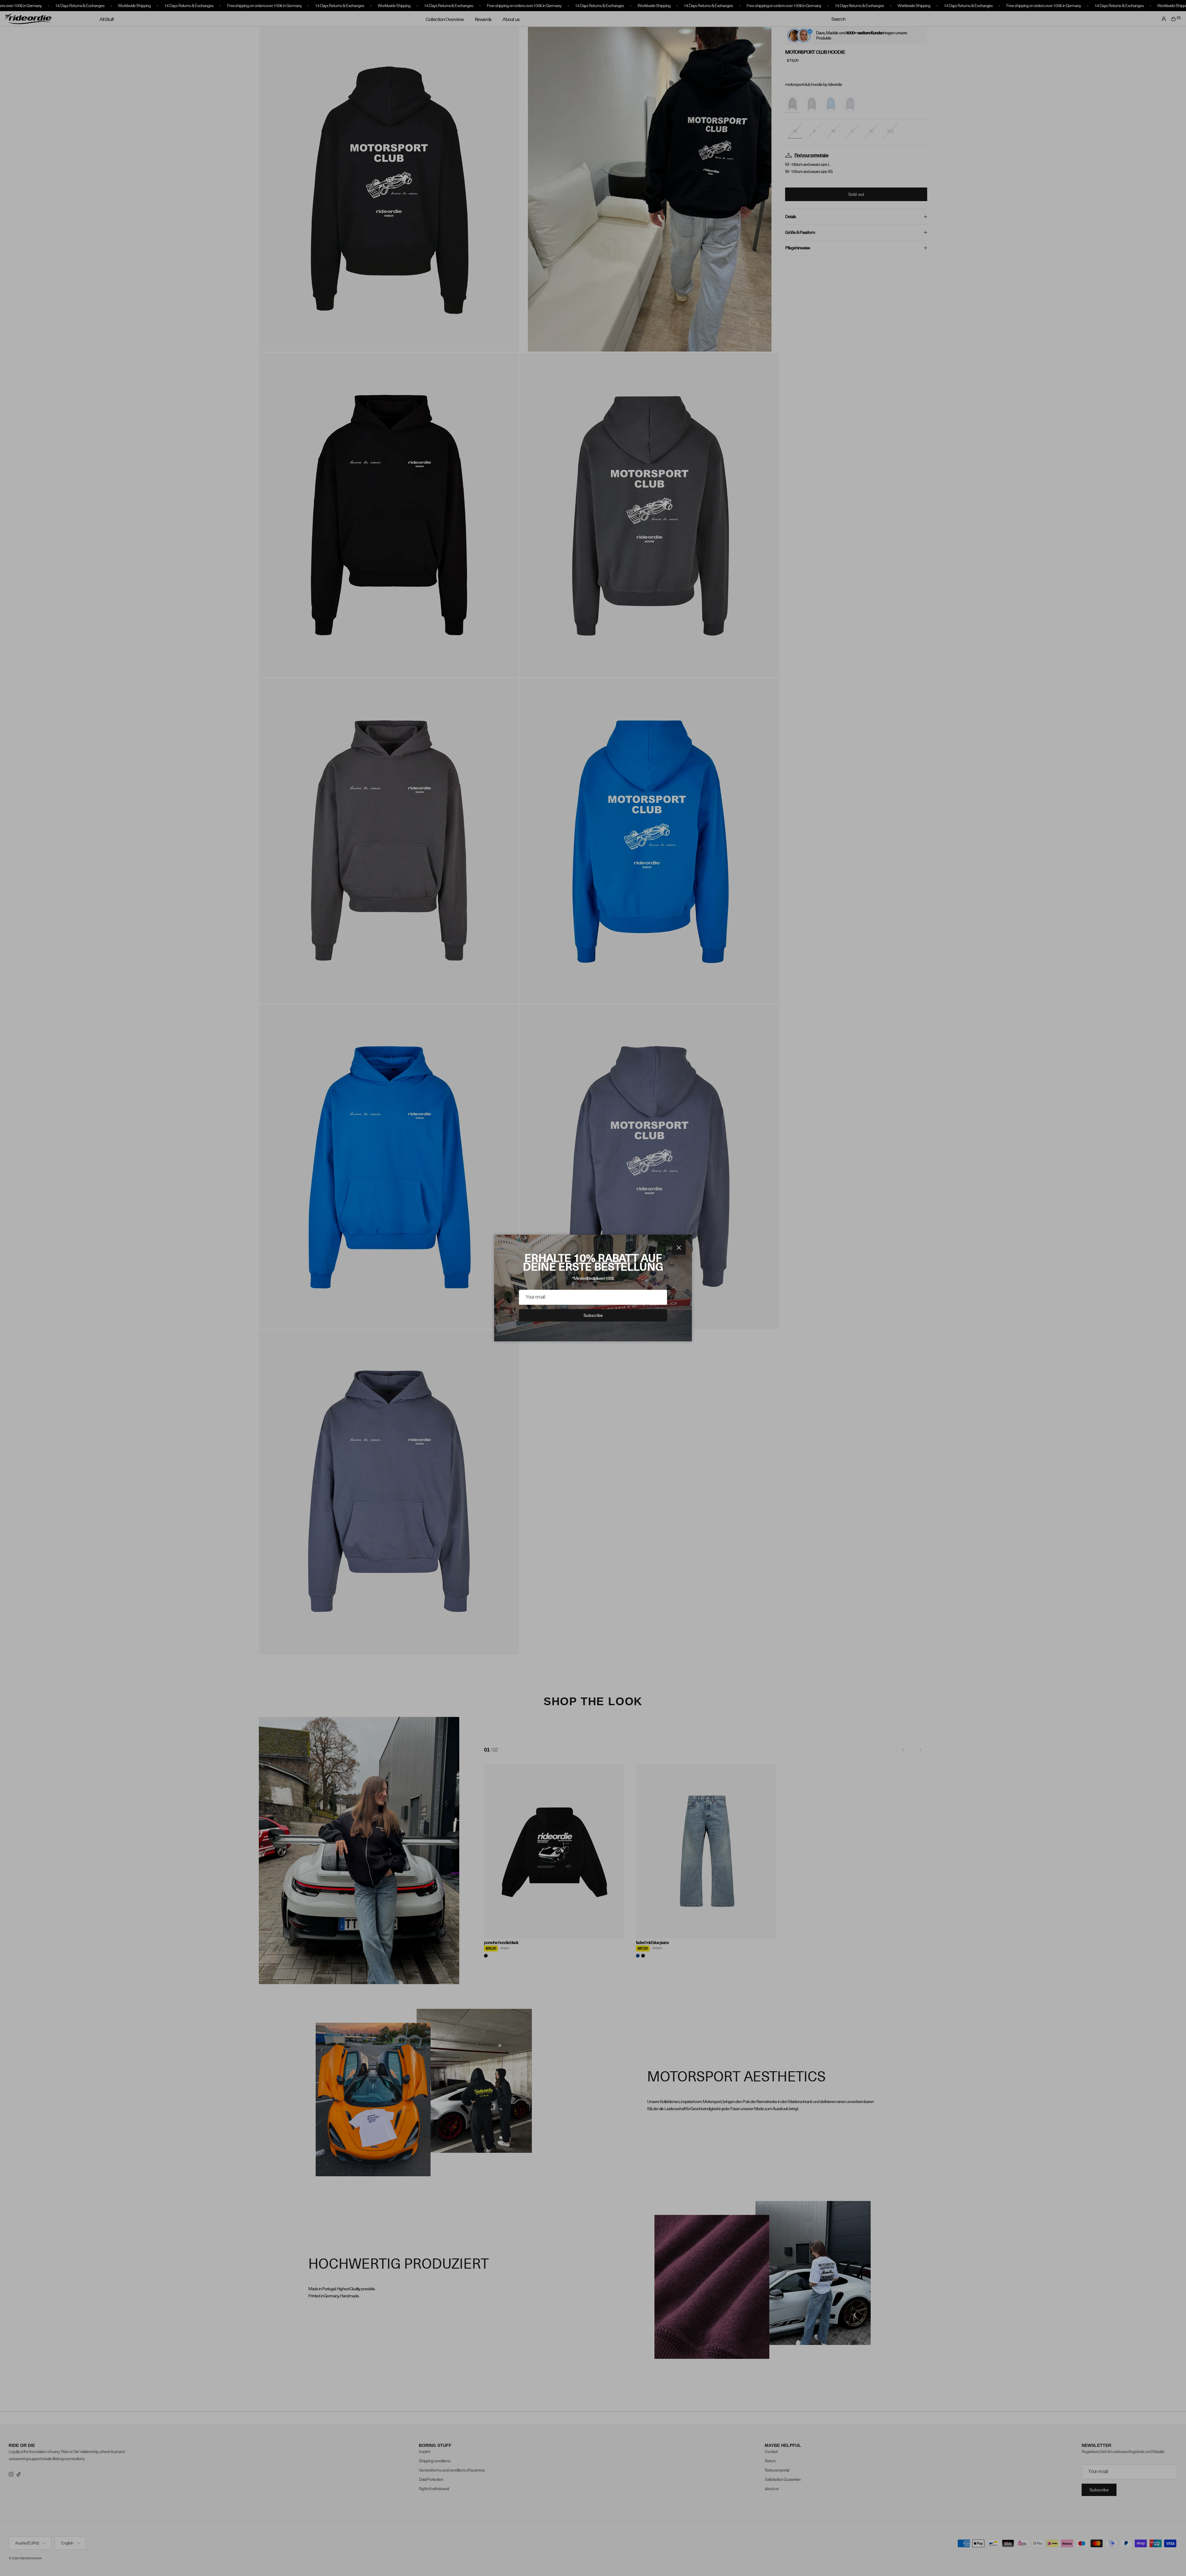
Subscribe (593, 1315)
